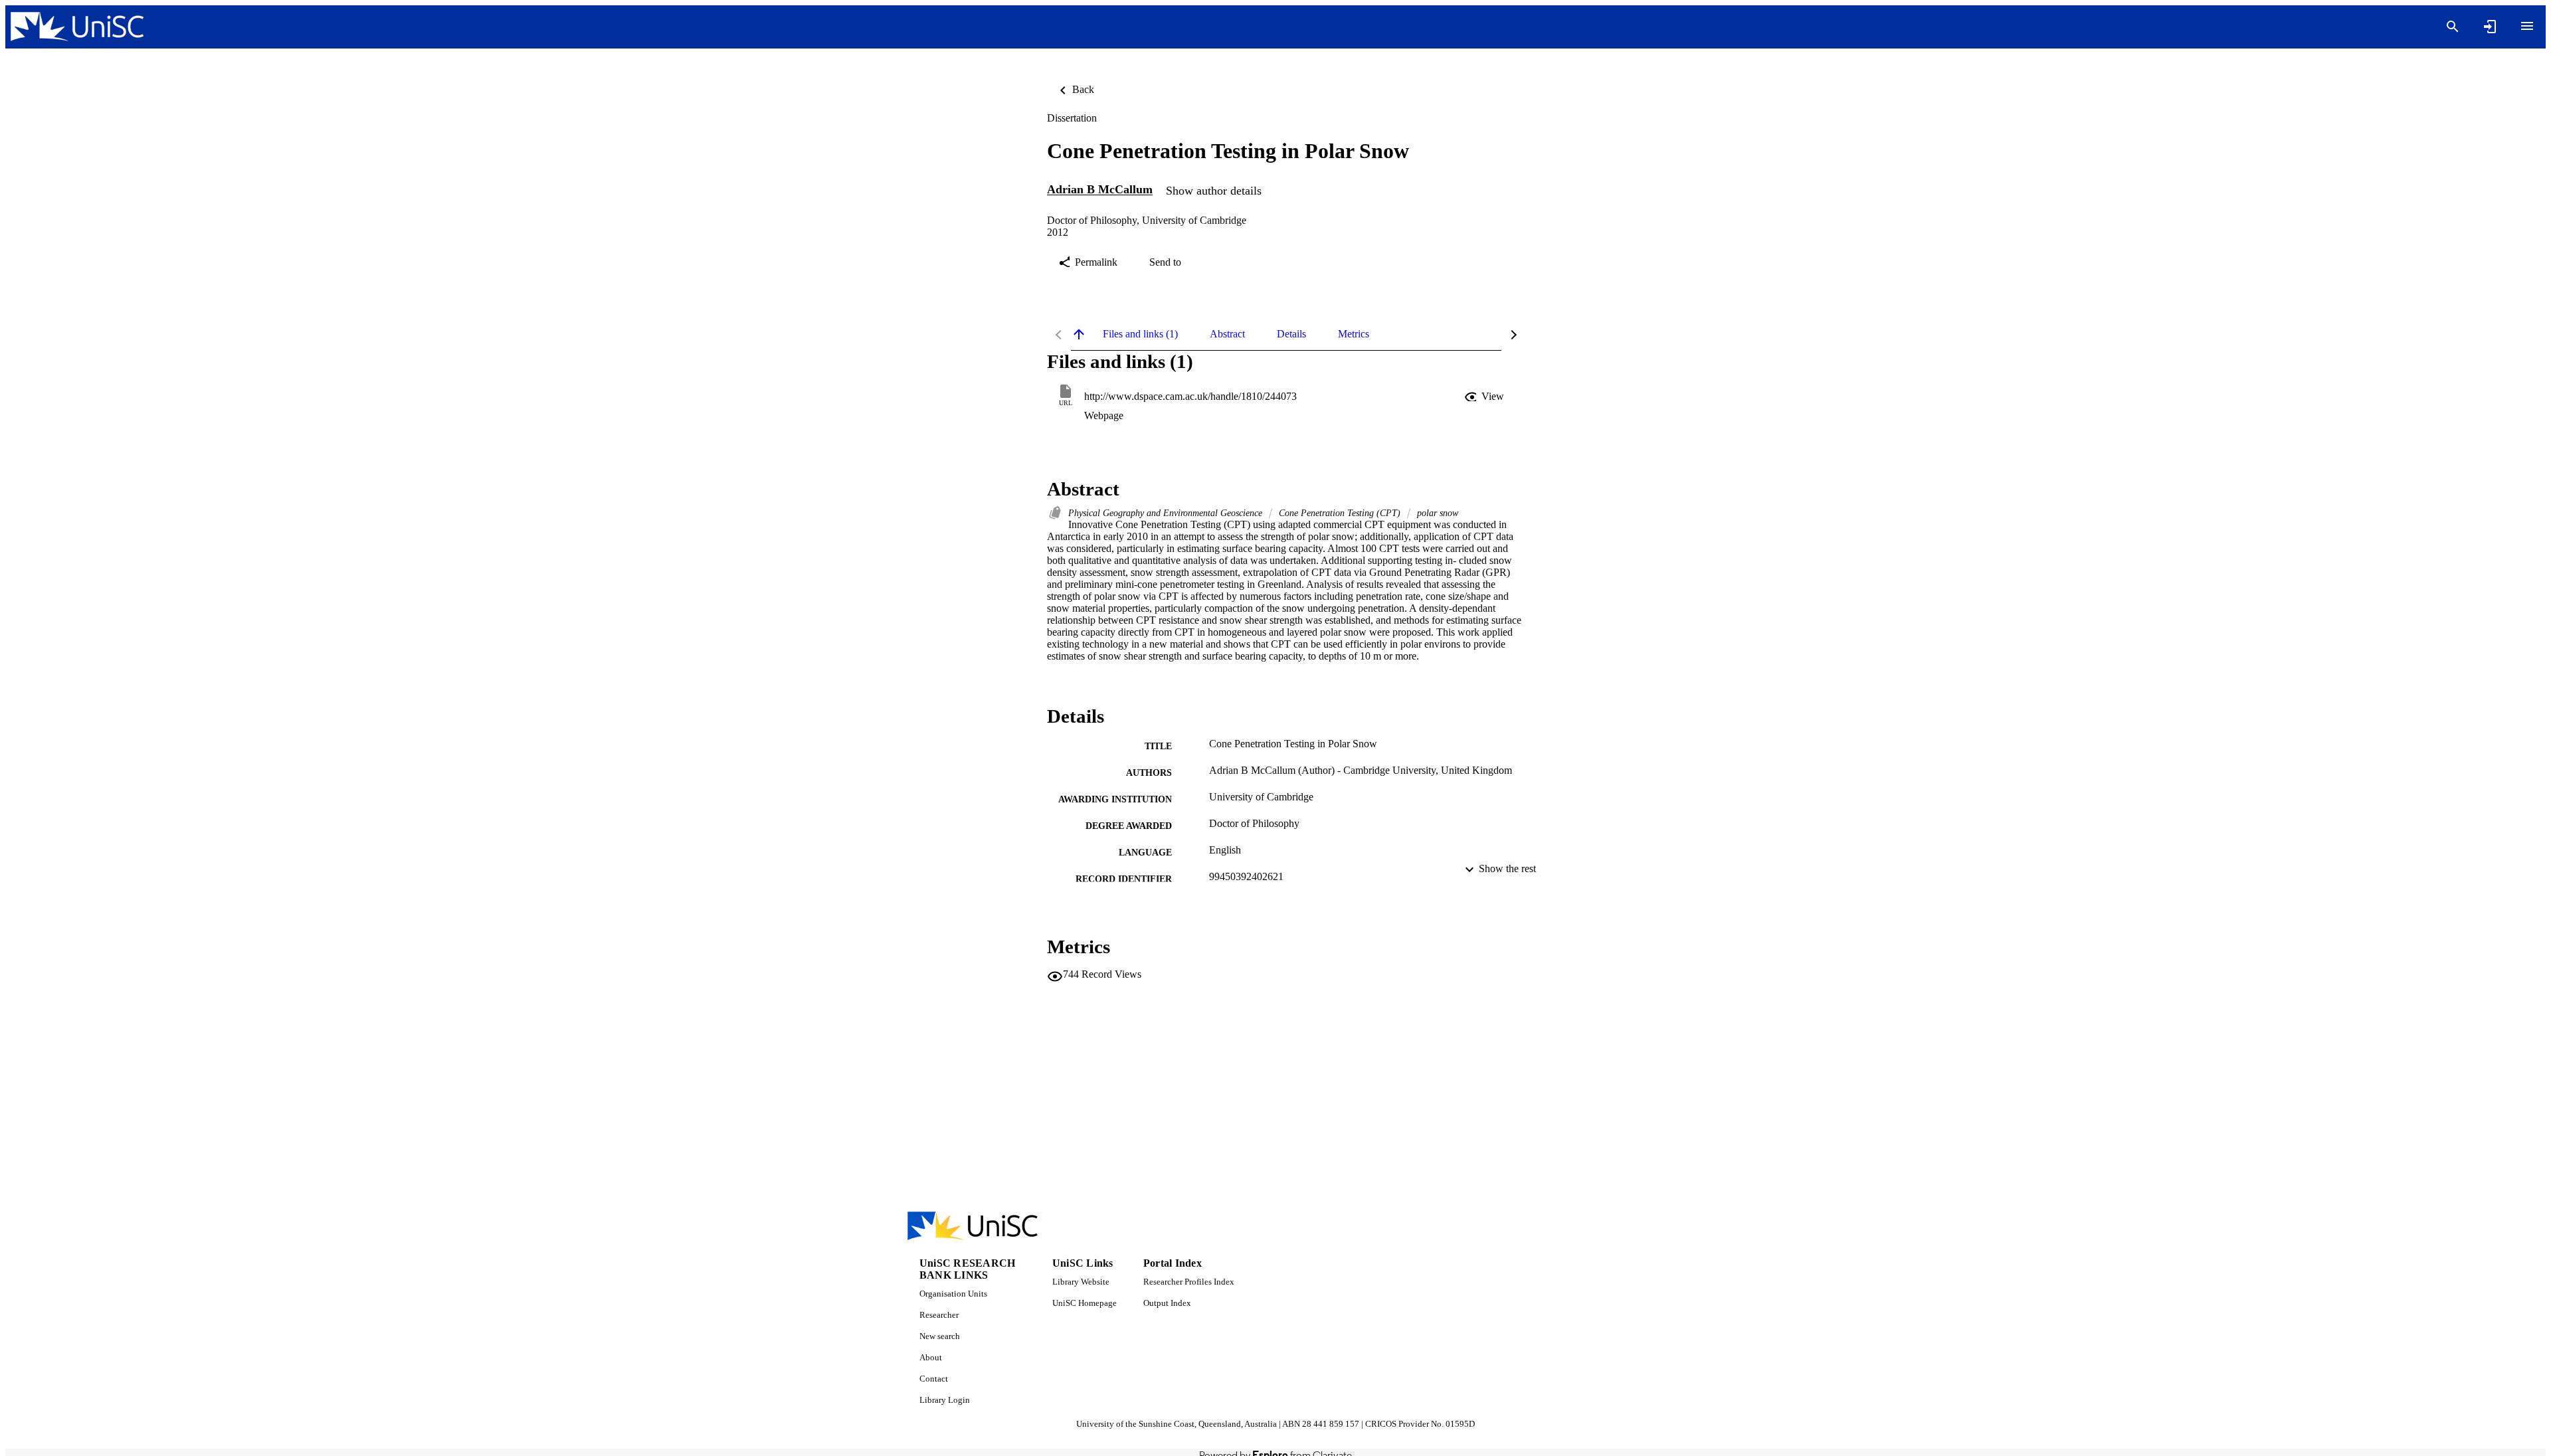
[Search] (2453, 27)
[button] (1485, 397)
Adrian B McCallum (1100, 190)
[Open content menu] (2527, 26)
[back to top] (1079, 334)
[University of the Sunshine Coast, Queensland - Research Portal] (77, 27)
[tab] (1140, 334)
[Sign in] (2490, 27)
